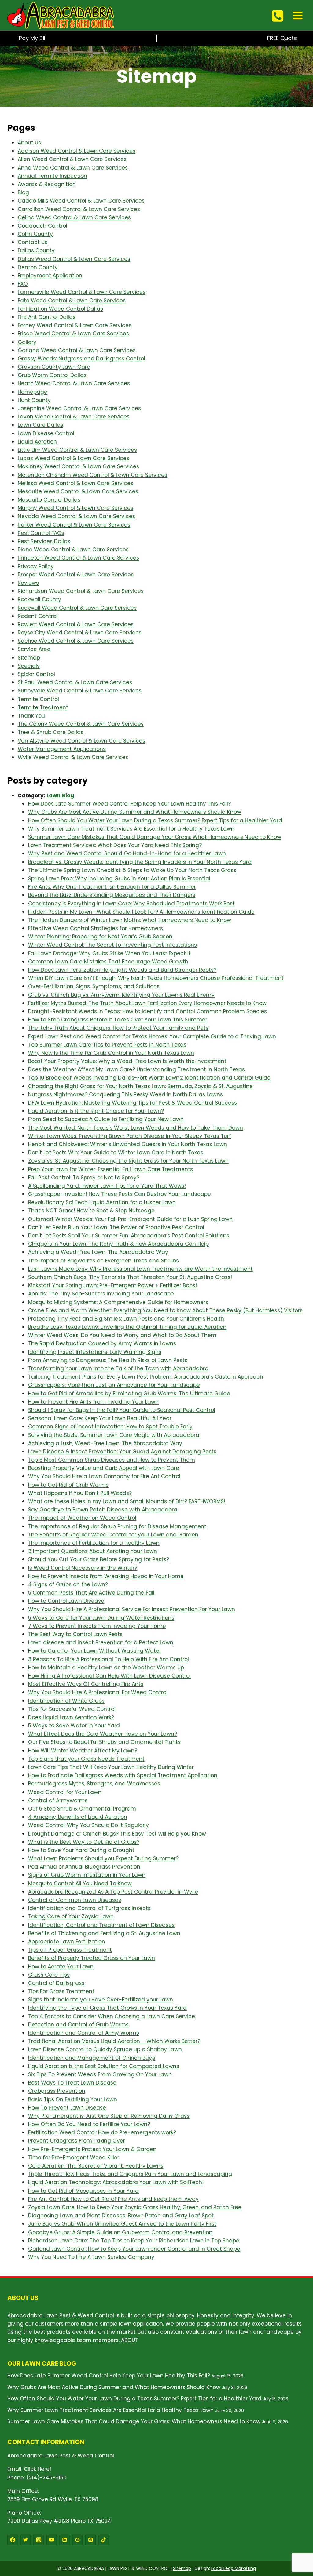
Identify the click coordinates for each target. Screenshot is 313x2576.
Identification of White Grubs (66, 1701)
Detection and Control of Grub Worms (78, 2025)
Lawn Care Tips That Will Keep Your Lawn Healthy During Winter (111, 1767)
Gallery (27, 342)
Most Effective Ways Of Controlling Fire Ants (86, 1684)
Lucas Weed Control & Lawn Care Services (74, 458)
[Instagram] (39, 2540)
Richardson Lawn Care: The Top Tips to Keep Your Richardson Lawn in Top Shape (134, 2241)
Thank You (31, 716)
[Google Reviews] (78, 2540)
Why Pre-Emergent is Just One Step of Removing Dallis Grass (109, 2116)
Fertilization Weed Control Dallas (60, 309)
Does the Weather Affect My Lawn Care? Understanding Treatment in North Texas (136, 1069)
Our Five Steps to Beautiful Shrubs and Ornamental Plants (104, 1742)
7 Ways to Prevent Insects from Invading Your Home (97, 1626)
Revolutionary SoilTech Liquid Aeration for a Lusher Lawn (102, 1202)
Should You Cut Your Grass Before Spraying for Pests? (99, 1559)
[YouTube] (52, 2540)
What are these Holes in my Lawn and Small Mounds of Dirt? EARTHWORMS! (127, 1501)
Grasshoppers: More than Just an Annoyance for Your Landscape (114, 1385)
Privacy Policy (36, 566)
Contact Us (33, 242)
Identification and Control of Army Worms (84, 2033)
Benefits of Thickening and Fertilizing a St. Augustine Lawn (104, 1933)
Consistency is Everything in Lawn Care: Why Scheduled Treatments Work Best (131, 904)
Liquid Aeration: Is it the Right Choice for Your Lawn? (96, 1111)
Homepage (33, 392)
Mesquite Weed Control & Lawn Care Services (78, 491)
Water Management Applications (62, 749)
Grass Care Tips (49, 1975)
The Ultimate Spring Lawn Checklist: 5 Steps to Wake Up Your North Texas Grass (132, 870)
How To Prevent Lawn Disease (67, 2108)
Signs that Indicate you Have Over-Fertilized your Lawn (101, 2000)
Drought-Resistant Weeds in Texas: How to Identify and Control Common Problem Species (147, 1011)
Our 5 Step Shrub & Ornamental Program (82, 1809)
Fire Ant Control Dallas (47, 317)
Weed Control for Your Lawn (65, 1792)
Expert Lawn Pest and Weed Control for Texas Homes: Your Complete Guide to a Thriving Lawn (152, 1036)
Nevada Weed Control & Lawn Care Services (76, 516)
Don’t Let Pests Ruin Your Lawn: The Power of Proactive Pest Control (116, 1227)
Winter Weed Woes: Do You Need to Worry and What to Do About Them (122, 1335)
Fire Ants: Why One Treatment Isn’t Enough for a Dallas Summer (112, 887)
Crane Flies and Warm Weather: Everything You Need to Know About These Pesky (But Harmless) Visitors (165, 1310)
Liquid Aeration (37, 442)
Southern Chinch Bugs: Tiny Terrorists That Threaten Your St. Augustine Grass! (130, 1277)
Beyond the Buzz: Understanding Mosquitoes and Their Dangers (112, 895)
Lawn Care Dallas (41, 425)
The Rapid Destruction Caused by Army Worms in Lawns (102, 1343)
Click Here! (37, 2469)
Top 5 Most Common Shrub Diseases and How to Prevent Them (112, 1460)
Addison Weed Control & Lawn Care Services (77, 151)
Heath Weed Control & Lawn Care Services (74, 383)
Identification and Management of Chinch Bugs (92, 2058)
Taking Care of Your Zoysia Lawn (71, 1916)
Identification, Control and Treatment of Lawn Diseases (101, 1925)
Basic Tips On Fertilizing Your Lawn (73, 2099)
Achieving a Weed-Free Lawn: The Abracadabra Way (98, 1252)
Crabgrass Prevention (57, 2091)
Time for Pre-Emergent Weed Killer (74, 2158)
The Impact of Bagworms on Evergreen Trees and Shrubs (103, 1261)
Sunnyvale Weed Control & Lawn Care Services (80, 691)
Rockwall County (39, 599)
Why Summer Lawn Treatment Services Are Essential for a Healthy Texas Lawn (131, 829)
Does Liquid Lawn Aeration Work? (71, 1717)
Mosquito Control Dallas (49, 500)
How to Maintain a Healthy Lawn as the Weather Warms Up (106, 1668)
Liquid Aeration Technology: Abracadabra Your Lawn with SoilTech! (116, 2182)
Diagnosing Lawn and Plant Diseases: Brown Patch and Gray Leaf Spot (121, 2216)
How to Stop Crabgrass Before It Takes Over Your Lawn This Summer (118, 1020)
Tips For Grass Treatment (61, 1991)
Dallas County (36, 250)
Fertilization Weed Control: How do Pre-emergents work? (102, 2132)
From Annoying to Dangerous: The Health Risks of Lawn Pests (108, 1360)
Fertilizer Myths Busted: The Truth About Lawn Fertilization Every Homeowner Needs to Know (147, 1003)
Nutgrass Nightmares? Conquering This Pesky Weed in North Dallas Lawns (125, 1094)
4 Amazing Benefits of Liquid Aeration (78, 1817)
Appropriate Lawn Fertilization (67, 1942)
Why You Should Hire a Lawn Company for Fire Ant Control (104, 1476)
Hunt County (34, 400)
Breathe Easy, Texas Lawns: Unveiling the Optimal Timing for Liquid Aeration (127, 1327)
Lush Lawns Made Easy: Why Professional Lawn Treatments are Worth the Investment (140, 1269)
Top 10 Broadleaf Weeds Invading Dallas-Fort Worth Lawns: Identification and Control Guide (149, 1078)
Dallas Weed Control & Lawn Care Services (74, 259)
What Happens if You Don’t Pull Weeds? (80, 1493)
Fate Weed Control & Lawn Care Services (72, 301)
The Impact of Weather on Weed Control (82, 1518)
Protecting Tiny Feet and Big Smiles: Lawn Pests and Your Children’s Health (126, 1319)
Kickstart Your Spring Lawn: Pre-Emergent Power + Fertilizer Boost (113, 1285)
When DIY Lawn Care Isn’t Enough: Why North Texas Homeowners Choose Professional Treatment (156, 978)
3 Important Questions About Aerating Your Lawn (93, 1551)
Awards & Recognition (47, 184)
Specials (29, 666)
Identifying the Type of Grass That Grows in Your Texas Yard (107, 2008)
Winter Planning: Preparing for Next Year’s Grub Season (100, 937)
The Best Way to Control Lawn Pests (75, 1634)
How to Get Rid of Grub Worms (68, 1485)
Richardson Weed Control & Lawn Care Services (81, 591)
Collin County (35, 234)
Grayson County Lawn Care (54, 367)
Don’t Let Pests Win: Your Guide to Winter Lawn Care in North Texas (116, 1153)
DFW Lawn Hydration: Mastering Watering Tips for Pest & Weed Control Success (133, 1103)
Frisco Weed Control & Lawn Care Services (73, 334)
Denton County (38, 267)
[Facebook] (13, 2540)
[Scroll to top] (298, 2536)
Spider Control (36, 674)
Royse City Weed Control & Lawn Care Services (80, 633)
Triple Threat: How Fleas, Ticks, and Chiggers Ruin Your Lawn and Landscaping (130, 2174)
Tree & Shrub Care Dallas (51, 732)
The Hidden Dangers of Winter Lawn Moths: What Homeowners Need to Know (130, 920)
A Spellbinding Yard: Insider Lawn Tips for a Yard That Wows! (107, 1186)
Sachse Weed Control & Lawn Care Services (76, 641)
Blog (23, 192)
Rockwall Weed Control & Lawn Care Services (77, 608)
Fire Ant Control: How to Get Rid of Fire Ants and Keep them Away (113, 2199)
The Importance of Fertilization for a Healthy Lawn (94, 1543)
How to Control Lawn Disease (66, 1601)
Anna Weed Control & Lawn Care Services (73, 168)
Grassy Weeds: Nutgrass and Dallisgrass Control (81, 359)
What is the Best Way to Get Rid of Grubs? (84, 1842)
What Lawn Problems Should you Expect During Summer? (103, 1858)
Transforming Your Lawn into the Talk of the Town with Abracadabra (118, 1368)
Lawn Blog (60, 795)
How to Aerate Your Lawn (61, 1967)
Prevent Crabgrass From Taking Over (77, 2141)
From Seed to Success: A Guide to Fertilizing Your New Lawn (106, 1119)
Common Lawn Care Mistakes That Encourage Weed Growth (108, 962)
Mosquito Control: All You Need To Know (80, 1884)
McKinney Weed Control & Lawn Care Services (78, 466)
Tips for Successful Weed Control (72, 1709)
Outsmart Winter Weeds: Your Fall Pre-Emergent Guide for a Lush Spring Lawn (130, 1219)
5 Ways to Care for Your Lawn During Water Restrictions (101, 1618)
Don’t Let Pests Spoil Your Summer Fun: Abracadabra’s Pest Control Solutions (129, 1236)
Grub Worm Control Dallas (52, 375)
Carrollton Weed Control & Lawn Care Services (79, 209)
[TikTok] (104, 2540)
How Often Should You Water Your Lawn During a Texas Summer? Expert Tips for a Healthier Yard (155, 820)
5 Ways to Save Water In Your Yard (74, 1726)
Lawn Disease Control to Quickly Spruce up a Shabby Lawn (105, 2049)
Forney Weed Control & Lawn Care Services (75, 325)
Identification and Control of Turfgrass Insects (89, 1908)
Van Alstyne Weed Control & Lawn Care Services (81, 741)
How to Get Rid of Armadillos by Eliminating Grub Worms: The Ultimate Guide (129, 1394)
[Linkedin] (64, 2540)
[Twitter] (26, 2540)
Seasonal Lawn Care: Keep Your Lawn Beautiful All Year (100, 1418)
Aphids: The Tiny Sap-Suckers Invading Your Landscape (101, 1294)
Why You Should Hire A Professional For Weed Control (98, 1692)
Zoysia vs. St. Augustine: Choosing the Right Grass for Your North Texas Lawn (128, 1161)
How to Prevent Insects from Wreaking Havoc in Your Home (106, 1576)
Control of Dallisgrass (56, 1983)
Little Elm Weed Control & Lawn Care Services (77, 450)
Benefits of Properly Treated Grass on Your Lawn (92, 1958)
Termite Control (38, 699)
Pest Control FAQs (41, 533)
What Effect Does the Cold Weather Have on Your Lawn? (103, 1734)
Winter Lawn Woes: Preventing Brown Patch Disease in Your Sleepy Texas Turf (130, 1136)
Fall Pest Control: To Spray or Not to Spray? (84, 1178)
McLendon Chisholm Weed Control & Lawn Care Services (92, 475)
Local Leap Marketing (234, 2568)
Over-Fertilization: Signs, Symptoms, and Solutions (94, 986)
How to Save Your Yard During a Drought (81, 1850)
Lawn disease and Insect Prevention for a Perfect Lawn (101, 1642)
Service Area (34, 649)
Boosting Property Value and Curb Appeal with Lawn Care (104, 1468)
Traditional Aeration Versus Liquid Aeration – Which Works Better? (114, 2041)
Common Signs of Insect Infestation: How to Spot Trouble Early (110, 1427)
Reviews (28, 583)
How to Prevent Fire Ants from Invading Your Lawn (93, 1402)
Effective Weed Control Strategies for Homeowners (96, 928)
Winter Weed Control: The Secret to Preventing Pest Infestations (112, 945)
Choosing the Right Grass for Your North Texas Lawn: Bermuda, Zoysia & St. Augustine (140, 1086)
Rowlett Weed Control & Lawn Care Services (76, 624)
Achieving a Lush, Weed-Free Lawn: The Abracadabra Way (105, 1443)
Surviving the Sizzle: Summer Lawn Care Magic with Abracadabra (114, 1435)
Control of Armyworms (58, 1800)
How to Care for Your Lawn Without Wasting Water (95, 1651)
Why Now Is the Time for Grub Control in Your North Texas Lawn (111, 1053)
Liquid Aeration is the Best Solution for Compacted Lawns (104, 2066)
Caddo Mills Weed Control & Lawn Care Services (81, 201)
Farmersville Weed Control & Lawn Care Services (82, 292)
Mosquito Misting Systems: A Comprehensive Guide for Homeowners (118, 1302)
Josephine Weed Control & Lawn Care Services (79, 408)
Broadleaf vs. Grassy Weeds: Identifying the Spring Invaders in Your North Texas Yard (140, 862)
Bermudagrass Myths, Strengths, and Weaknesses (94, 1784)
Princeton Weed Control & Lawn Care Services (78, 558)
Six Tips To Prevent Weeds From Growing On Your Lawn (100, 2074)
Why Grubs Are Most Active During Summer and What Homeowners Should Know (135, 812)
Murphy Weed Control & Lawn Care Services (75, 508)
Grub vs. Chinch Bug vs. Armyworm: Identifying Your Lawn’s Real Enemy (121, 995)
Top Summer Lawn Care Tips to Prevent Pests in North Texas (107, 1045)
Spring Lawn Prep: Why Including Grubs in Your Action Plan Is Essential (119, 879)
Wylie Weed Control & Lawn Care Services (73, 757)
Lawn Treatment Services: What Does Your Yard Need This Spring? (115, 845)
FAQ (23, 284)
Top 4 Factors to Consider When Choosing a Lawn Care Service (112, 2016)
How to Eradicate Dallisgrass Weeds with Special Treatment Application (123, 1775)
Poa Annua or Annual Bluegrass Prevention (84, 1867)
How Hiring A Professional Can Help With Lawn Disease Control (109, 1676)
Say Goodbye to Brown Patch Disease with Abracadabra (103, 1510)
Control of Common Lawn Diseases (75, 1900)
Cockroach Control (42, 226)
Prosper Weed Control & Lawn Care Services (76, 575)
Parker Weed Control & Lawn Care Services (74, 525)
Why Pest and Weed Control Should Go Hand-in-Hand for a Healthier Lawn (127, 853)
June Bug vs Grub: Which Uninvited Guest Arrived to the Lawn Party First (122, 2224)
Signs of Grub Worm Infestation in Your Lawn (87, 1875)
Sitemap (29, 658)
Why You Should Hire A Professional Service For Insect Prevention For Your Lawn (132, 1609)
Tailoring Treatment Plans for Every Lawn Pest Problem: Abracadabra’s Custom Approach (146, 1377)
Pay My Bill (33, 38)
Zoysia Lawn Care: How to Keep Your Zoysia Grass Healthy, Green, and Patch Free (135, 2207)
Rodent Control (38, 616)
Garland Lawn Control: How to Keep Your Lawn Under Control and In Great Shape (134, 2249)
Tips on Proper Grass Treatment (70, 1950)
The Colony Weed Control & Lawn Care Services (81, 724)
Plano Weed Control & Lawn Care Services (73, 550)
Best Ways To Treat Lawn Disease (72, 2083)
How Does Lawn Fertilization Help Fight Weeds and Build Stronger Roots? (122, 970)
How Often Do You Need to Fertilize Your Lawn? (89, 2124)
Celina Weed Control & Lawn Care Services (74, 217)
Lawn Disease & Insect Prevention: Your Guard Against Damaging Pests (122, 1452)
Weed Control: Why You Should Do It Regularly (88, 1825)
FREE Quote (282, 38)
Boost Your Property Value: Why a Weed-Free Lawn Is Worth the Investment (127, 1061)
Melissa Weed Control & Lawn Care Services (75, 483)
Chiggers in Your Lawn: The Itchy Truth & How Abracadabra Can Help (118, 1244)
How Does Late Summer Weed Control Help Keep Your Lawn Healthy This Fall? (129, 804)
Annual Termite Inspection (52, 176)
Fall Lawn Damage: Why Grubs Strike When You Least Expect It (109, 953)
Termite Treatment (43, 707)
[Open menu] (298, 15)
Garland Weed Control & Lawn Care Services (77, 350)
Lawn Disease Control (46, 433)
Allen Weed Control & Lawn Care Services (72, 159)
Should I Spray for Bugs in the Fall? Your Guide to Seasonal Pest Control (122, 1410)
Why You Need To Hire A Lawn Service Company (91, 2257)
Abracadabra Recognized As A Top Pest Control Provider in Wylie (113, 1892)
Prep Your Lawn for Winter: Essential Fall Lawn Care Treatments (110, 1169)
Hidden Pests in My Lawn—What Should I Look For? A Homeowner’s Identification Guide (141, 912)
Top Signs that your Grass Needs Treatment (86, 1759)
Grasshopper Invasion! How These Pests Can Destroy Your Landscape (120, 1194)
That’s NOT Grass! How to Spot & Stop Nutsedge (91, 1211)
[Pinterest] (90, 2540)
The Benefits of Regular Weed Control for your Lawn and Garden (113, 1535)
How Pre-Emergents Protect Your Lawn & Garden (92, 2149)
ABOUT (130, 2340)
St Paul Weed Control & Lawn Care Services (75, 682)
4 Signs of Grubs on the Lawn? (68, 1584)
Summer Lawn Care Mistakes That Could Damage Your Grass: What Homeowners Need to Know (155, 837)
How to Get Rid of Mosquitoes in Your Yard (83, 2191)
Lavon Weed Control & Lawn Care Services (74, 417)
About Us (29, 143)
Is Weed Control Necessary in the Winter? (83, 1568)
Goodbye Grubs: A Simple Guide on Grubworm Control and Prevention (120, 2232)
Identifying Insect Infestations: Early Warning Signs (95, 1352)
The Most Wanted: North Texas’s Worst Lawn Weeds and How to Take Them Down (136, 1128)
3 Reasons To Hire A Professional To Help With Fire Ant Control (109, 1659)
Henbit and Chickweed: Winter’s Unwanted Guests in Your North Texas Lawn (128, 1144)
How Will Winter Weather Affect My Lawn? (83, 1751)
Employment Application (50, 276)
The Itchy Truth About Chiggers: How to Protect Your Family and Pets (118, 1028)
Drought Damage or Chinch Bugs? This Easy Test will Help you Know (117, 1834)
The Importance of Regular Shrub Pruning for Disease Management (117, 1526)
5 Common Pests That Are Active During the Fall (91, 1593)
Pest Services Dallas (44, 541)
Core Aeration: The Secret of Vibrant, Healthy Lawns (96, 2166)
